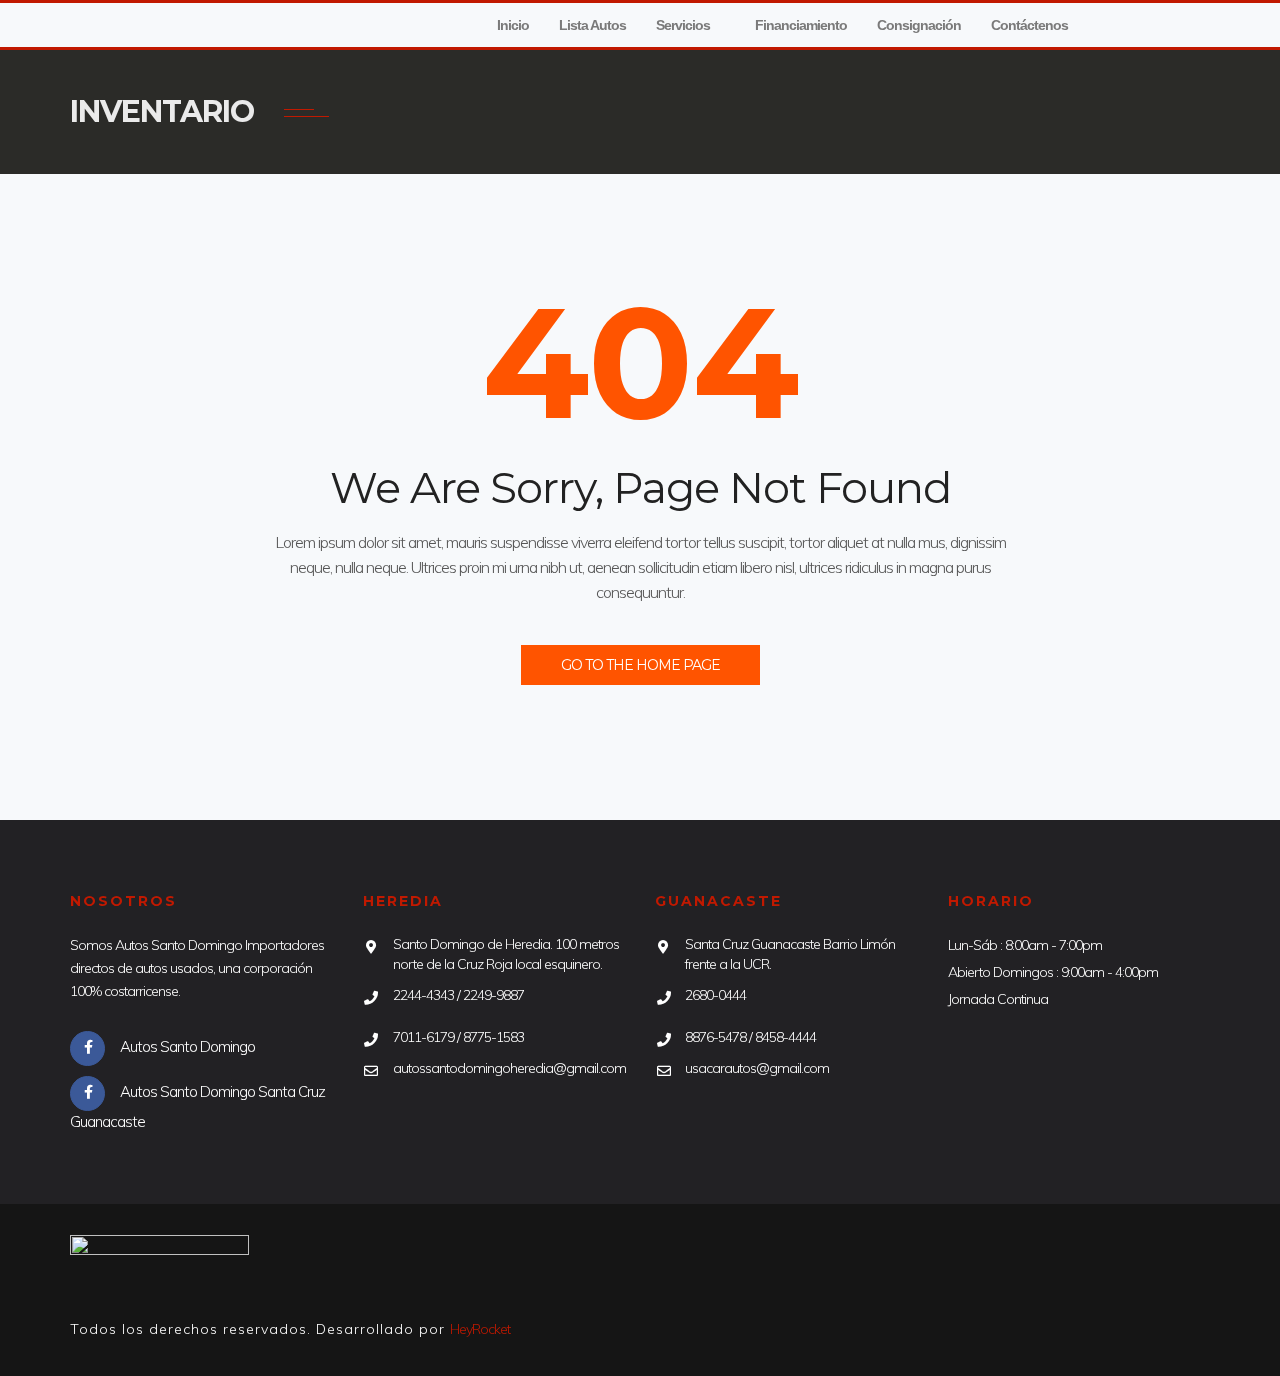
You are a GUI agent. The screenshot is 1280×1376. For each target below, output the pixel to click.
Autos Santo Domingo (187, 1046)
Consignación (919, 25)
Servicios (683, 25)
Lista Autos (592, 25)
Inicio (513, 25)
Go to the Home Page (640, 665)
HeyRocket (480, 1329)
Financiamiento (801, 25)
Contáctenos (1029, 25)
